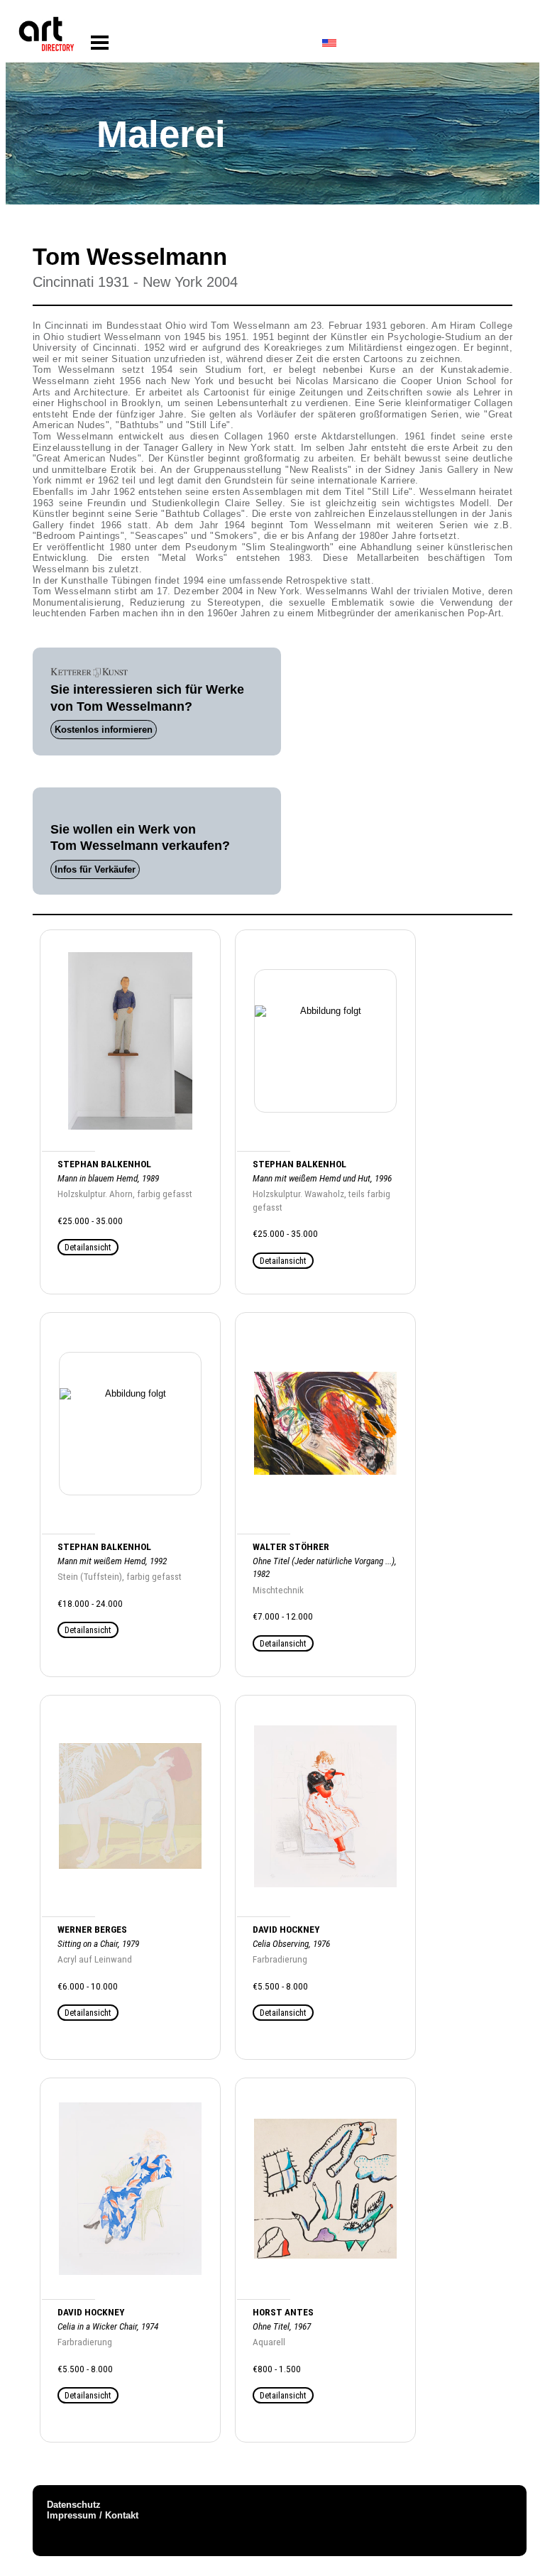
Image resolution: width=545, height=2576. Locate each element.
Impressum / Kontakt (93, 2515)
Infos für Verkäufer (95, 869)
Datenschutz (74, 2505)
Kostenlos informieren (104, 730)
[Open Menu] (100, 43)
